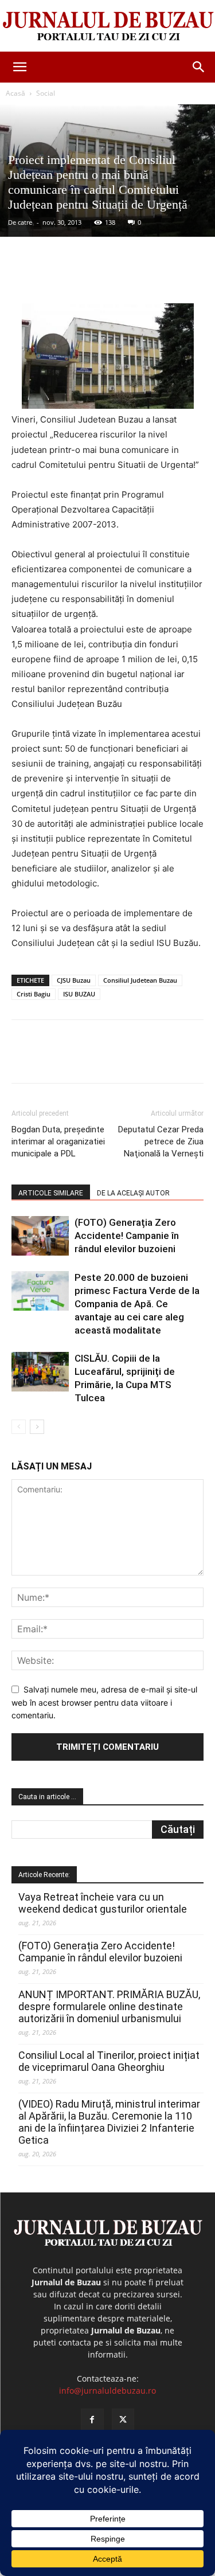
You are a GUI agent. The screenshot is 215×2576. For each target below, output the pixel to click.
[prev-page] (19, 1427)
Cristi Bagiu (34, 994)
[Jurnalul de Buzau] (107, 27)
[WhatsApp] (138, 276)
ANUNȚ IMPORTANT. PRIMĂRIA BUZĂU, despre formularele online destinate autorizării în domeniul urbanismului (109, 2006)
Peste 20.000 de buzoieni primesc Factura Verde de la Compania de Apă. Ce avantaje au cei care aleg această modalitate (137, 1304)
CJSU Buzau (74, 980)
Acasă (15, 93)
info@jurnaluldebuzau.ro (107, 2391)
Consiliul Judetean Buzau (140, 980)
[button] (19, 67)
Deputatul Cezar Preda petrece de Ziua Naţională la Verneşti (161, 1142)
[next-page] (37, 1427)
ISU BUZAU (79, 994)
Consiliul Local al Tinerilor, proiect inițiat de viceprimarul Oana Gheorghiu (109, 2061)
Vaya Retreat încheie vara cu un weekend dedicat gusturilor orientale (103, 1903)
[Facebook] (59, 276)
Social (46, 93)
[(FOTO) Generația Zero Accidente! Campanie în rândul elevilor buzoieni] (40, 1236)
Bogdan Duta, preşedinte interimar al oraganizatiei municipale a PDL (58, 1142)
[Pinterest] (112, 276)
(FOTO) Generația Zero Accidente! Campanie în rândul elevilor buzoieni (127, 1236)
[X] (85, 276)
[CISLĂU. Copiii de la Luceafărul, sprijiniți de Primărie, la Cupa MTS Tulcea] (40, 1372)
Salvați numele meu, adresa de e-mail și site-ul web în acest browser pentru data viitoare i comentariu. (104, 1702)
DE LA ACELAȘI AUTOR (133, 1193)
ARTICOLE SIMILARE (51, 1193)
